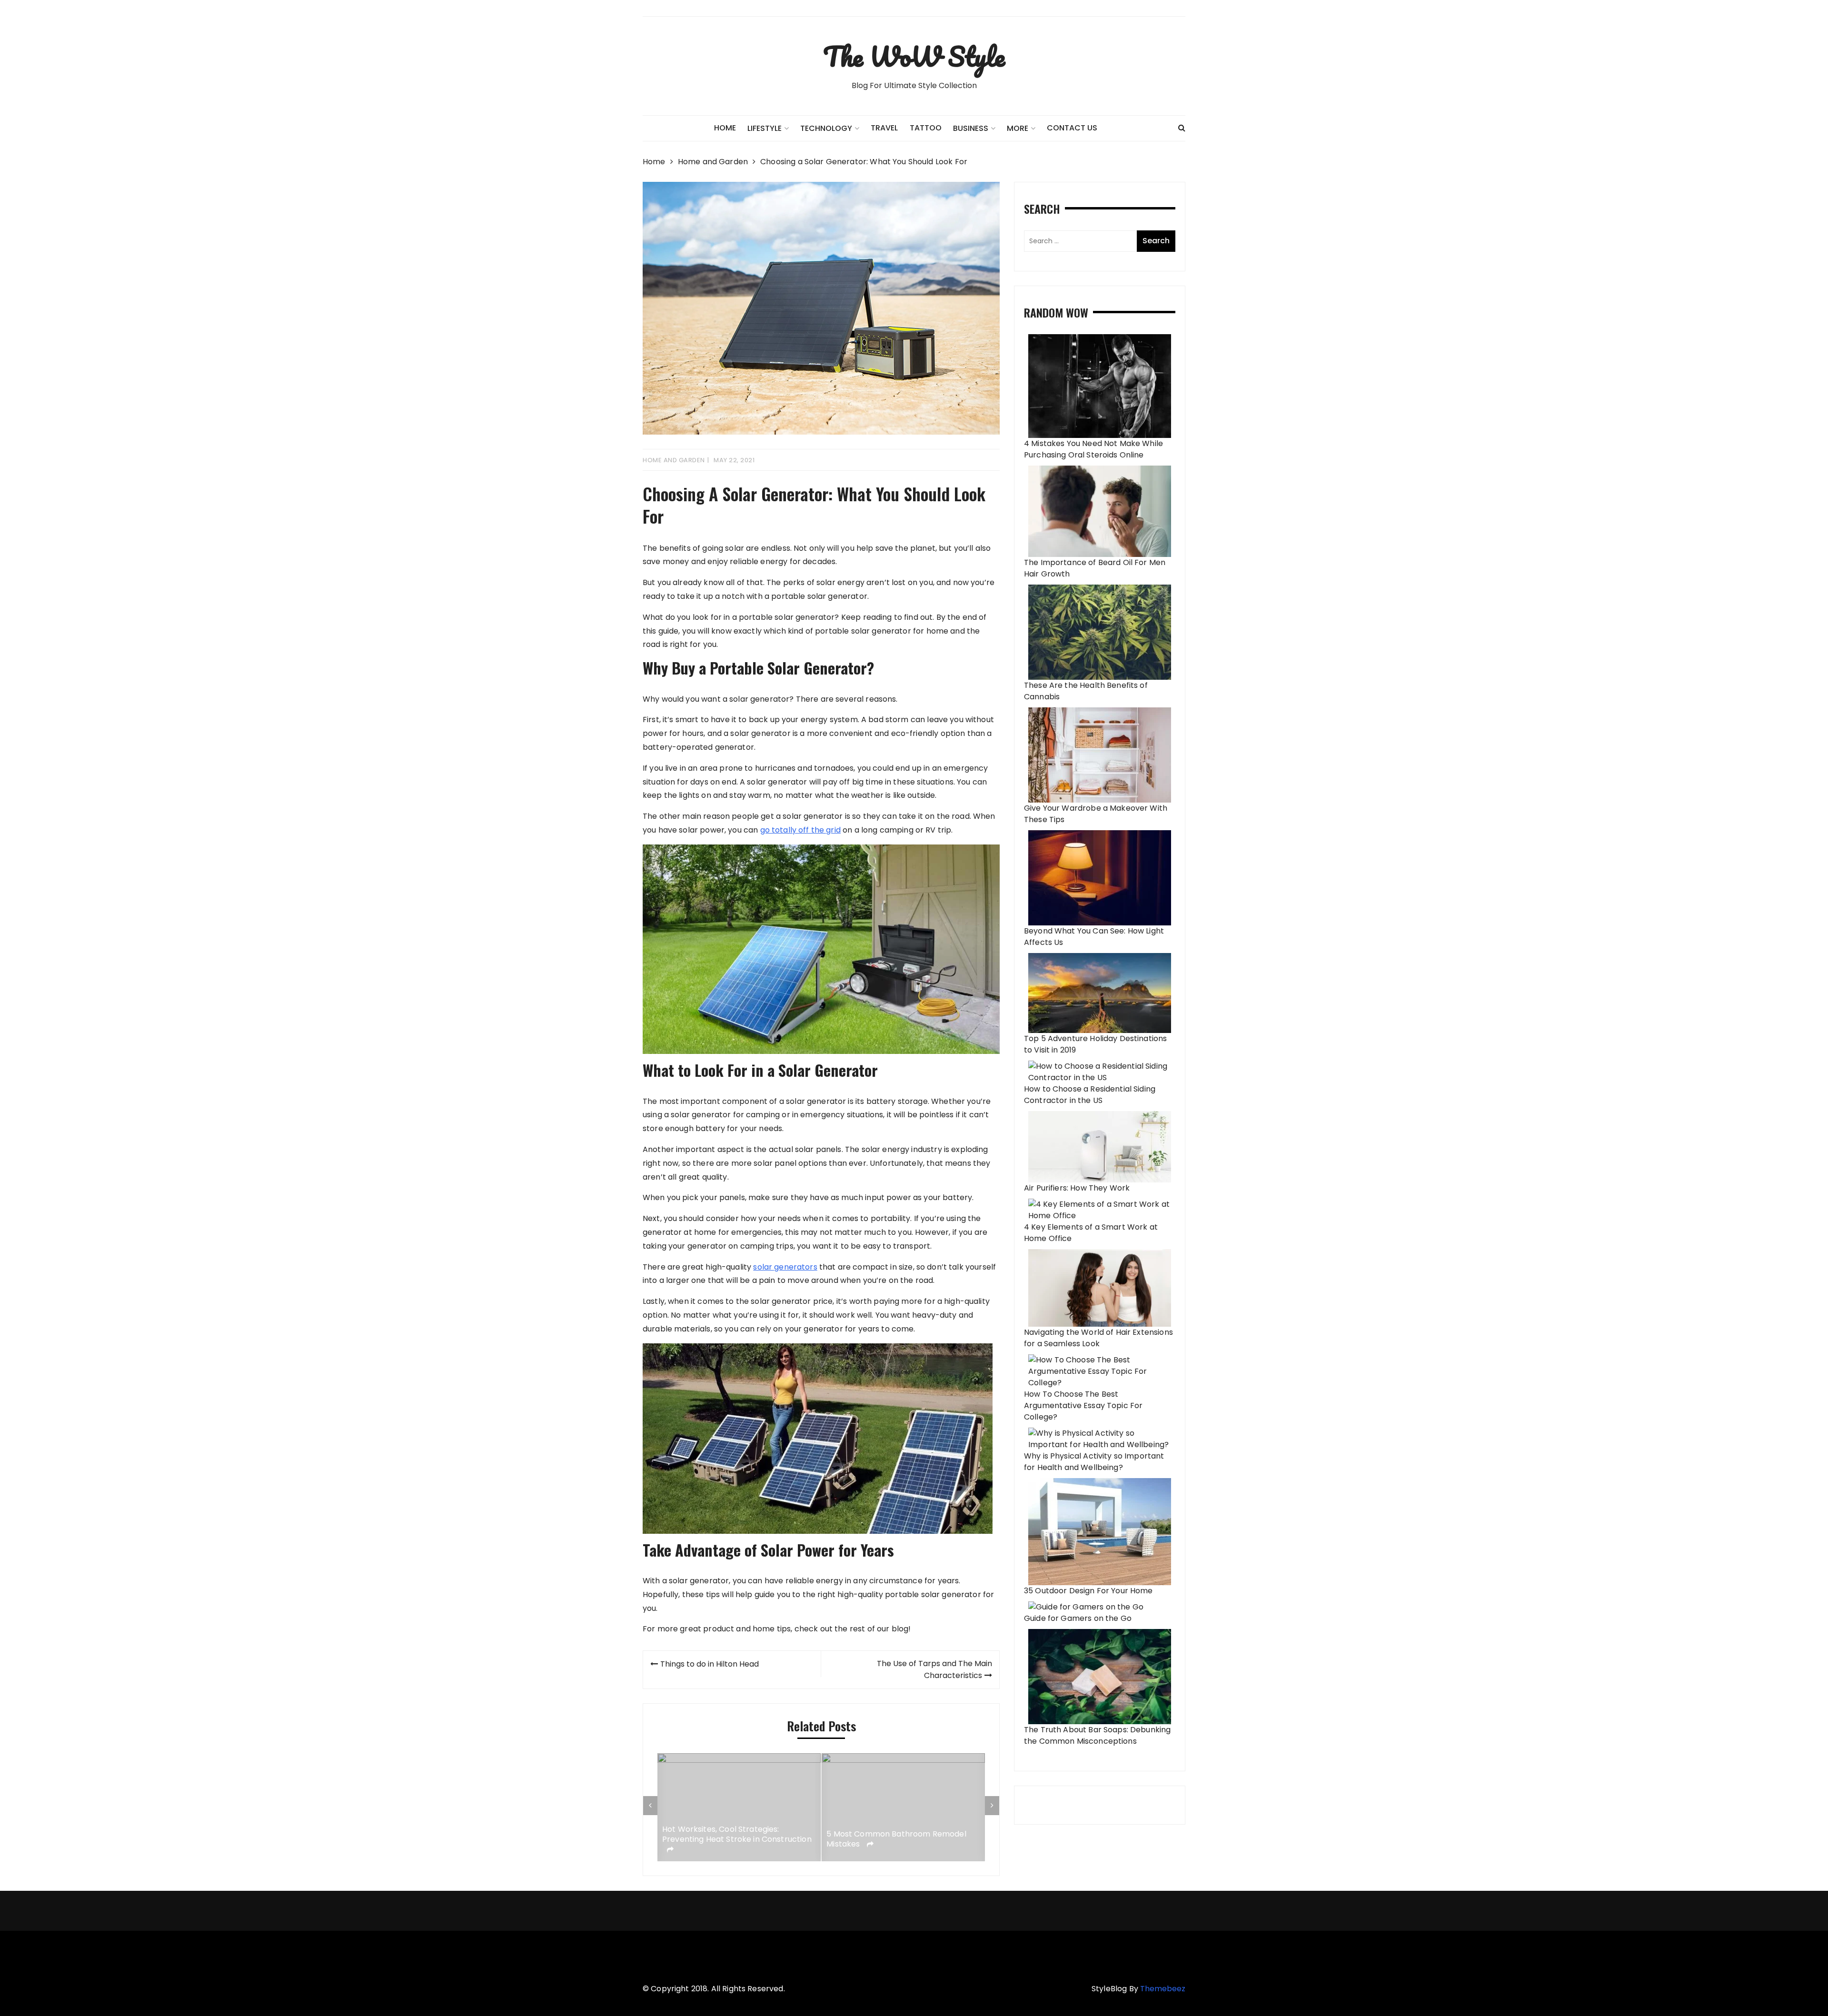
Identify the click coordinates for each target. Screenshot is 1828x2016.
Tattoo (926, 128)
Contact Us (1072, 128)
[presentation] (650, 1806)
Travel (884, 128)
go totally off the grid (800, 830)
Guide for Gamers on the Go (1078, 1618)
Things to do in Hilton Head (710, 1664)
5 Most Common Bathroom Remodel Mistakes (732, 1840)
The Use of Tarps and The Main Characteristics (934, 1669)
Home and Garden (674, 460)
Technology (826, 128)
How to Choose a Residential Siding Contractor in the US (1090, 1095)
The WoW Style (914, 56)
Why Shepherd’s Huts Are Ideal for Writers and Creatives (892, 1840)
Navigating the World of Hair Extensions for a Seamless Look (1098, 1338)
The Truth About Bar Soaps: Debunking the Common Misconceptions (1097, 1735)
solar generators (785, 1267)
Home (725, 128)
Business (971, 128)
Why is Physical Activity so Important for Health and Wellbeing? (1094, 1462)
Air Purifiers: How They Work (1077, 1188)
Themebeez (1163, 1989)
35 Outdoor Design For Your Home (1088, 1591)
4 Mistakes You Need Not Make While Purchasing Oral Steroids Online (1093, 449)
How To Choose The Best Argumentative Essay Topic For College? (1083, 1405)
